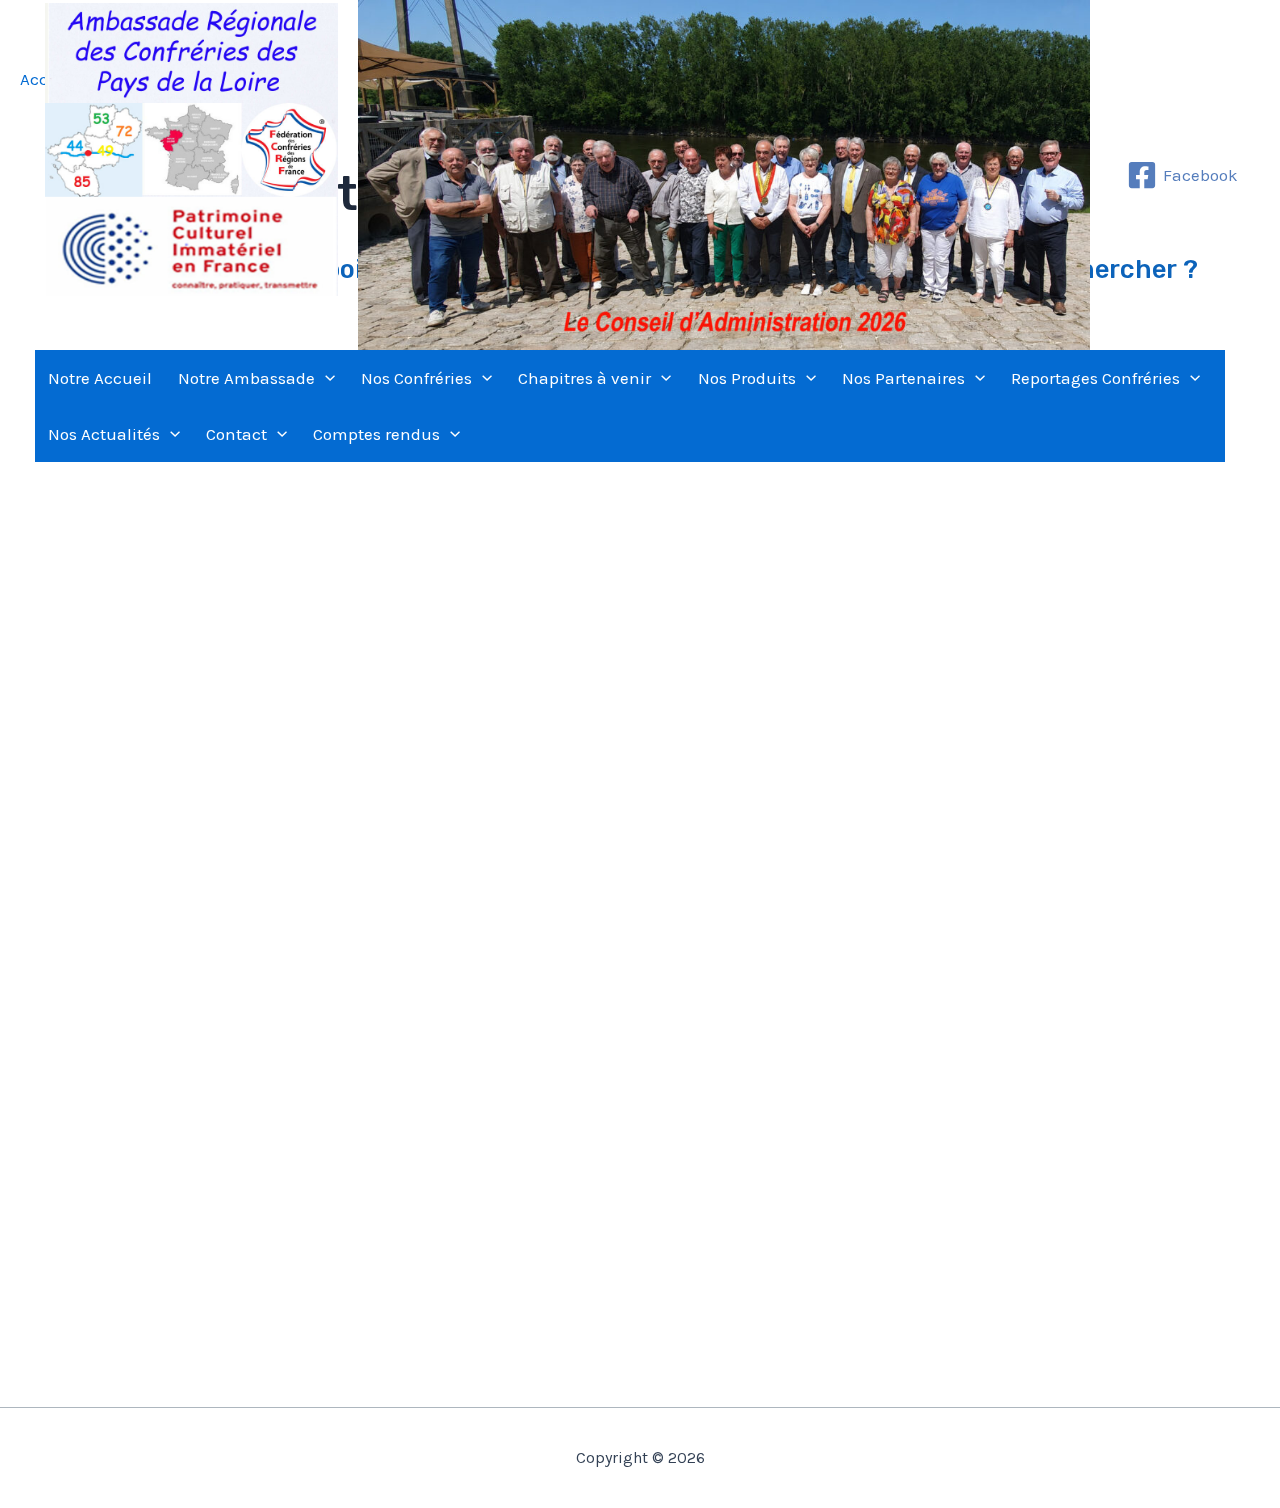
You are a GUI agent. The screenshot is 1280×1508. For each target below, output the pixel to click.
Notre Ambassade (246, 378)
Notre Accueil (100, 378)
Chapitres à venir (584, 378)
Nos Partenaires (903, 378)
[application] (325, 378)
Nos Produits (747, 378)
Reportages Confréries (1095, 378)
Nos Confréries (416, 378)
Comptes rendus (376, 434)
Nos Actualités (104, 434)
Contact (236, 434)
